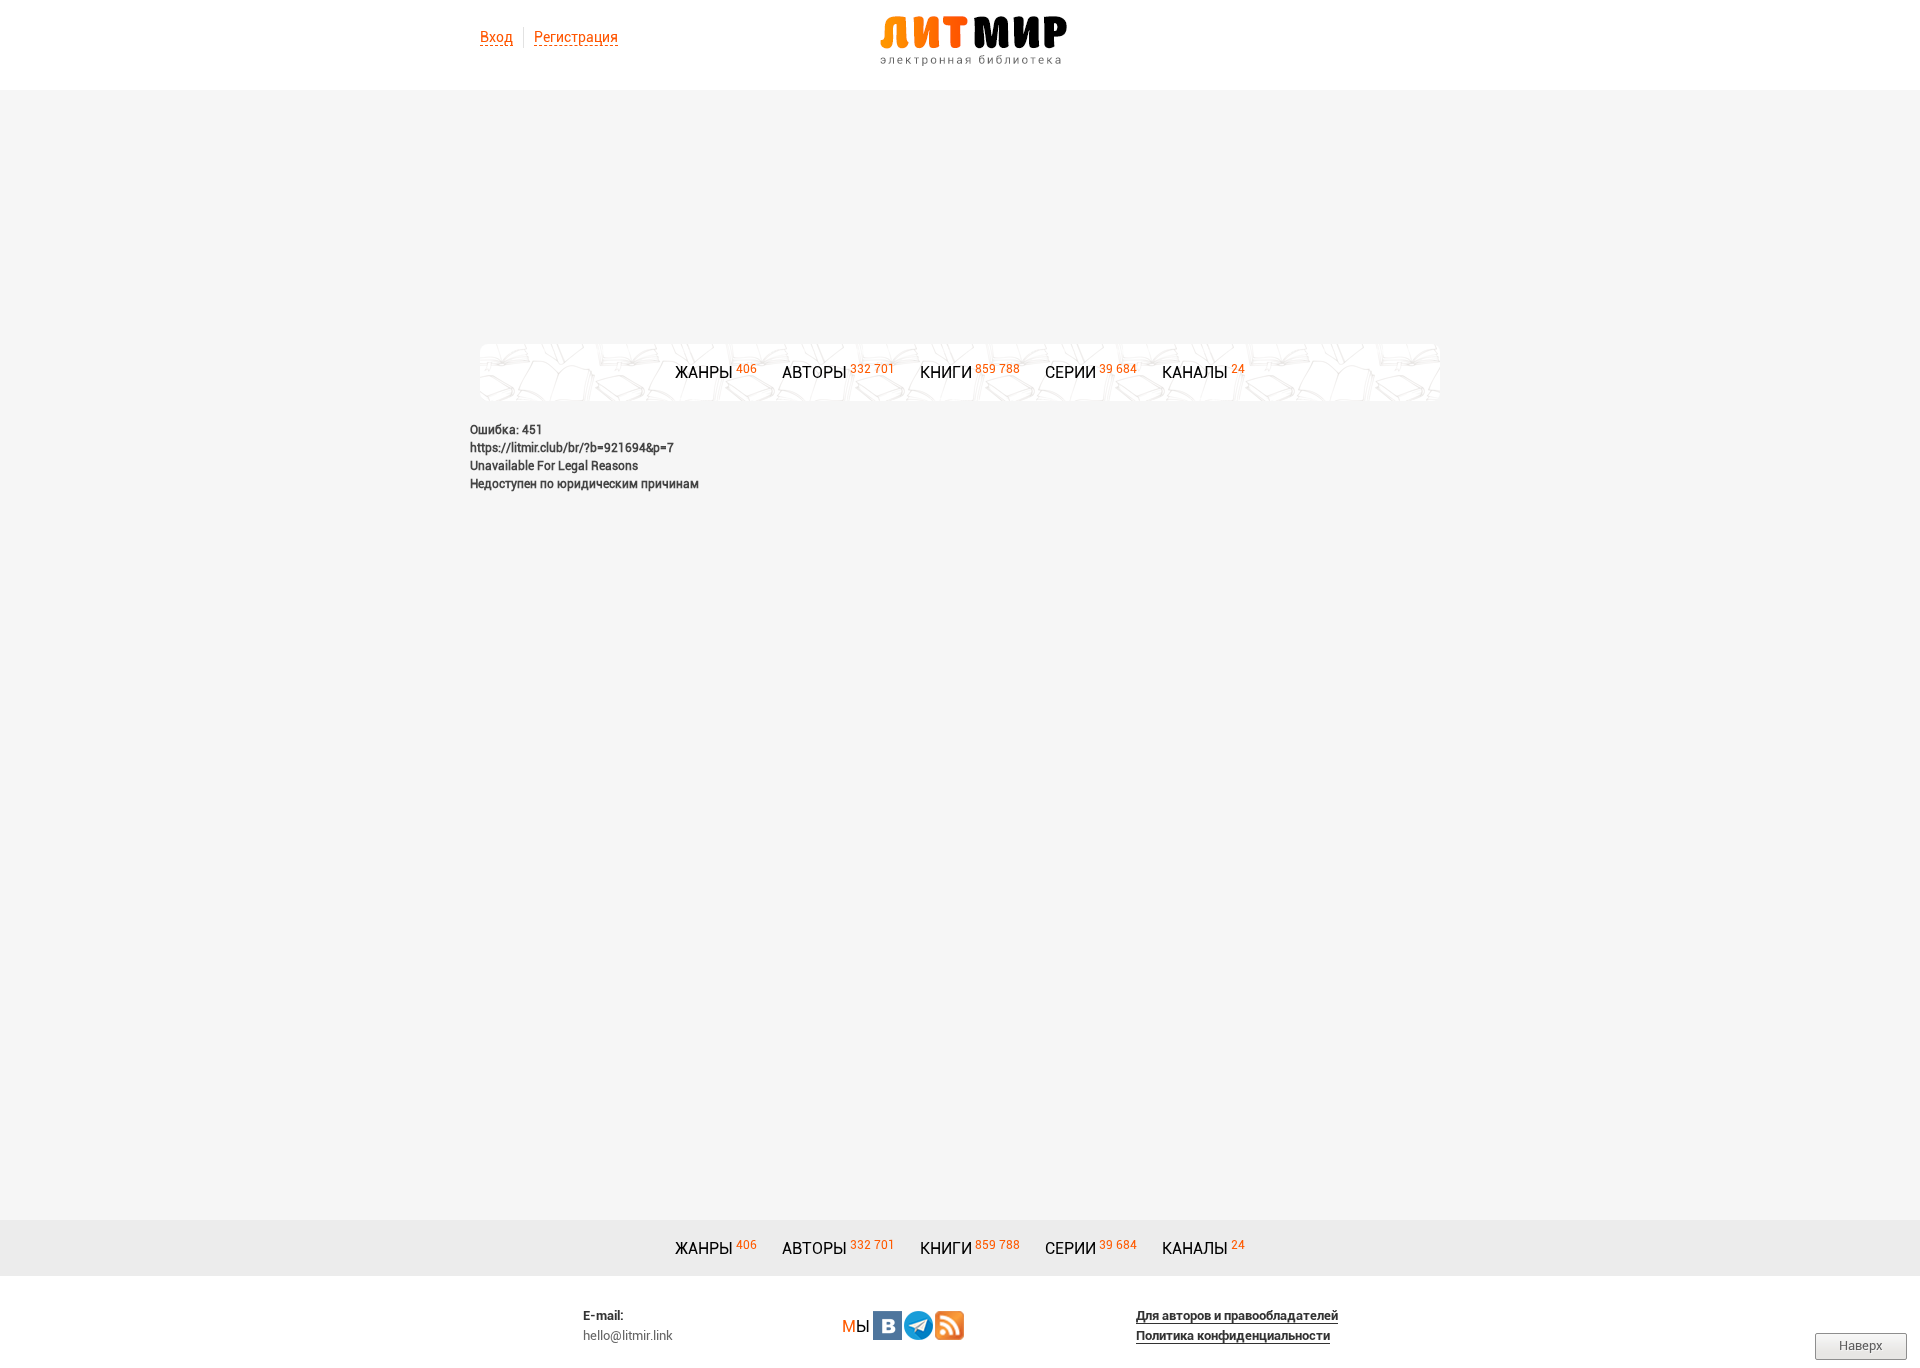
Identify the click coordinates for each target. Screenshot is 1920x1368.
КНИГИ (946, 372)
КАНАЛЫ (1195, 372)
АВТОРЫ (814, 372)
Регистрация (576, 37)
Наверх (1861, 1345)
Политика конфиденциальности (1233, 1335)
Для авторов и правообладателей (1237, 1315)
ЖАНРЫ (704, 372)
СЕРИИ (1070, 372)
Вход (496, 37)
